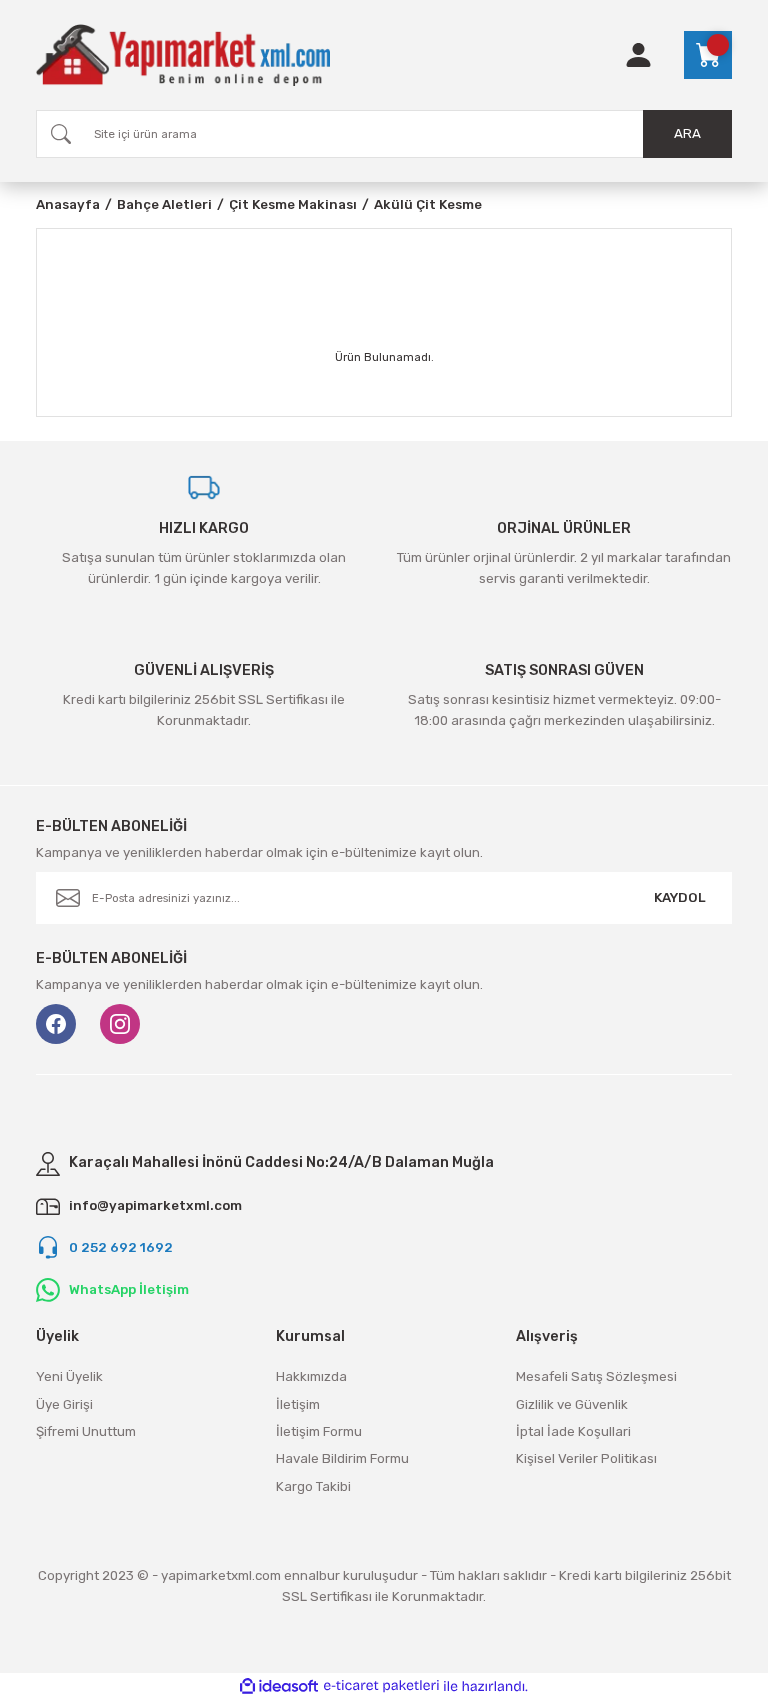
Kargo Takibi (313, 1486)
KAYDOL (680, 897)
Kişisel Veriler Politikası (586, 1458)
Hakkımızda (311, 1376)
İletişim (298, 1404)
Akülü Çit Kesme (428, 204)
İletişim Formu (319, 1431)
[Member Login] (638, 55)
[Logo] (183, 55)
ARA (687, 133)
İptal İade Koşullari (573, 1431)
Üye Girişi (64, 1404)
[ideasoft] (279, 1687)
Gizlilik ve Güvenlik (572, 1404)
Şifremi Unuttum (86, 1431)
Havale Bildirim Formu (342, 1458)
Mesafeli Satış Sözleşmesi (596, 1376)
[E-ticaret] (381, 1686)
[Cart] (708, 55)
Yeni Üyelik (69, 1376)
